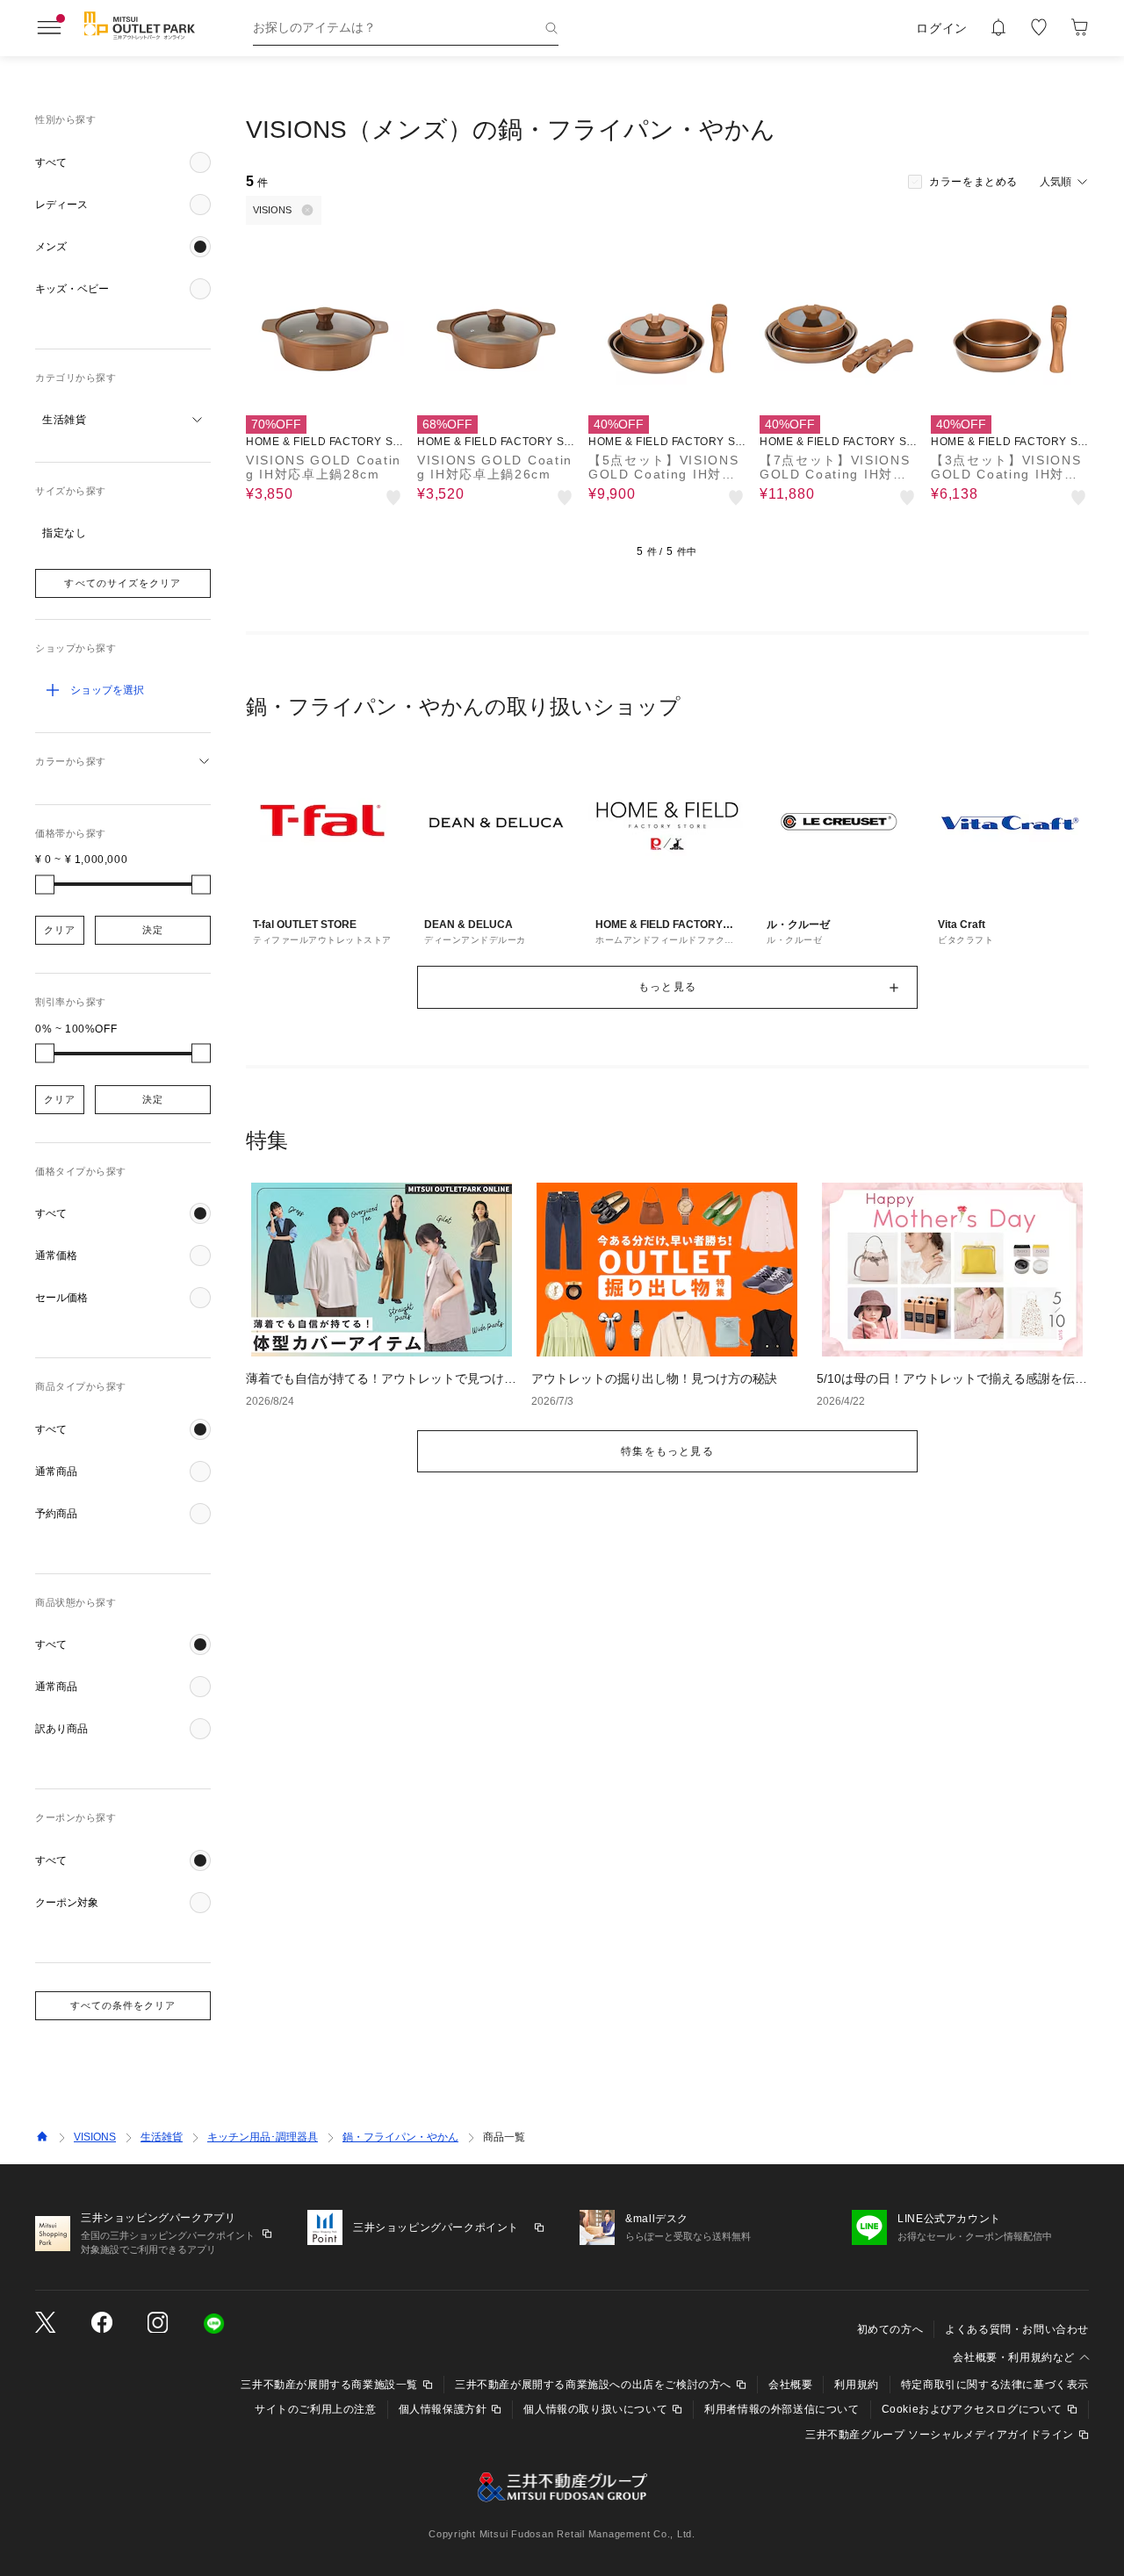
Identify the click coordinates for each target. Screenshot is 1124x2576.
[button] (123, 162)
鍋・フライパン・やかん (400, 2137)
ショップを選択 (107, 690)
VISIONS (95, 2137)
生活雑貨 (162, 2137)
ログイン (942, 28)
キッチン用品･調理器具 (263, 2137)
